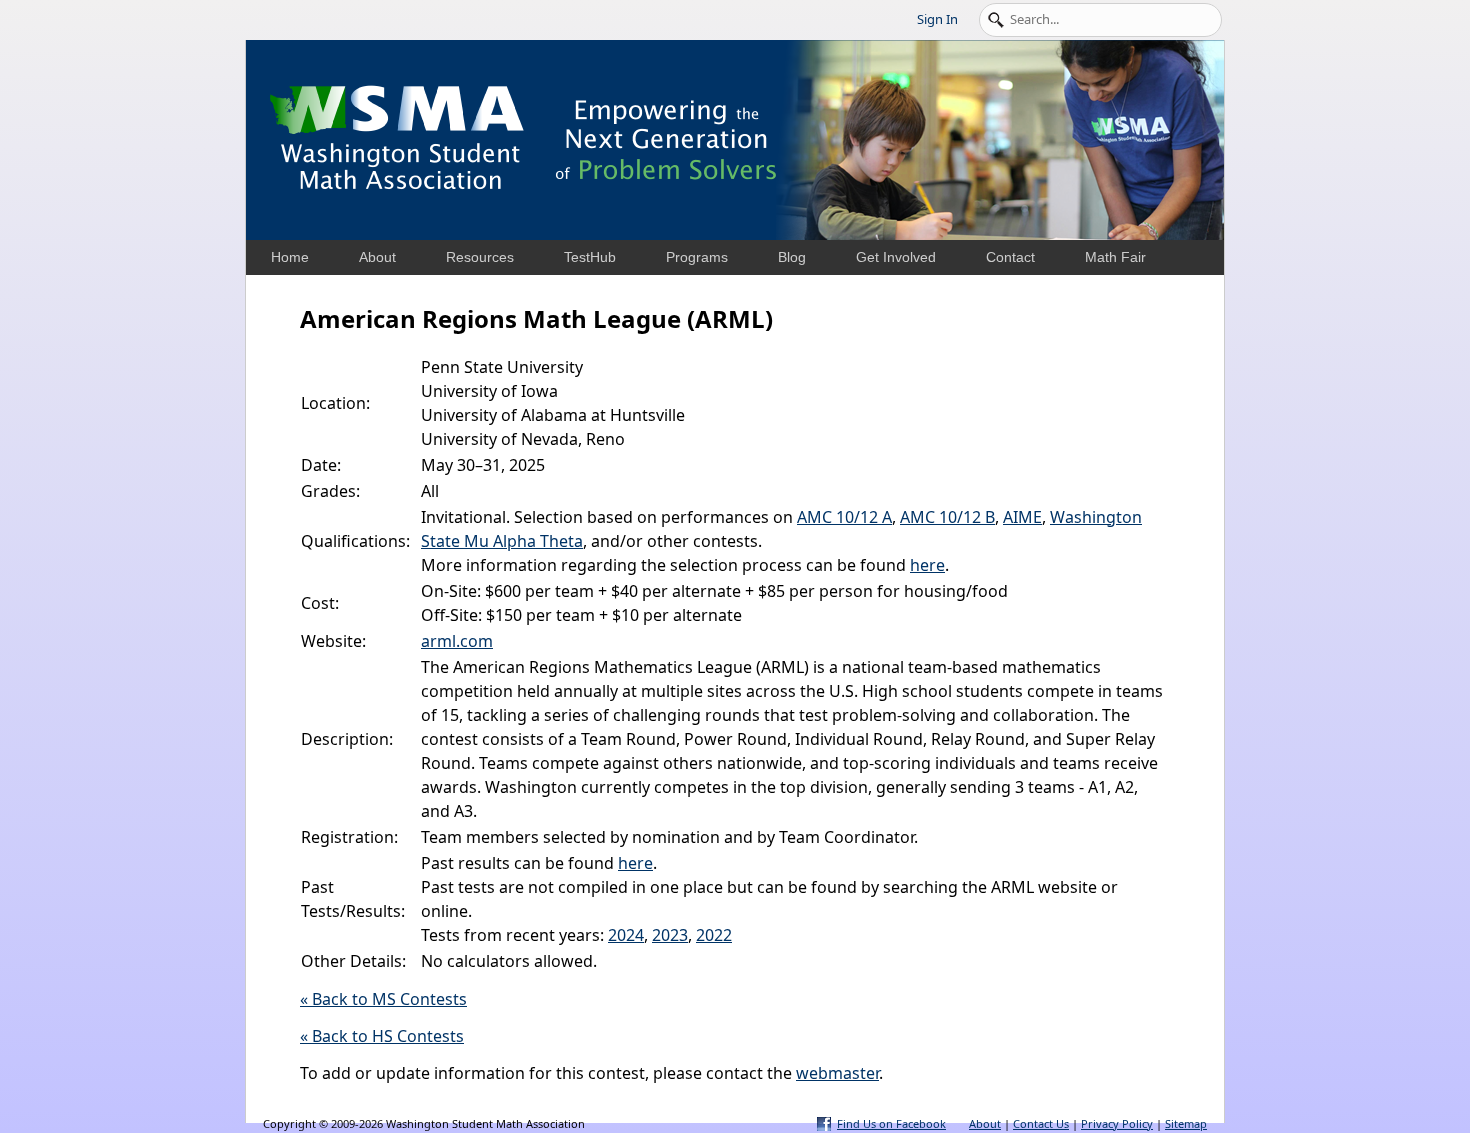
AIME (1022, 517)
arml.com (457, 641)
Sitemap (1186, 1123)
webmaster (837, 1073)
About (985, 1123)
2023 (670, 935)
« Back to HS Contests (382, 1036)
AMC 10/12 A (844, 517)
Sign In (937, 19)
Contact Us (1041, 1123)
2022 (714, 935)
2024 (626, 935)
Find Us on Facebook (891, 1123)
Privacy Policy (1117, 1123)
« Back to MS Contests (383, 999)
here (927, 565)
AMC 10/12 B (947, 517)
